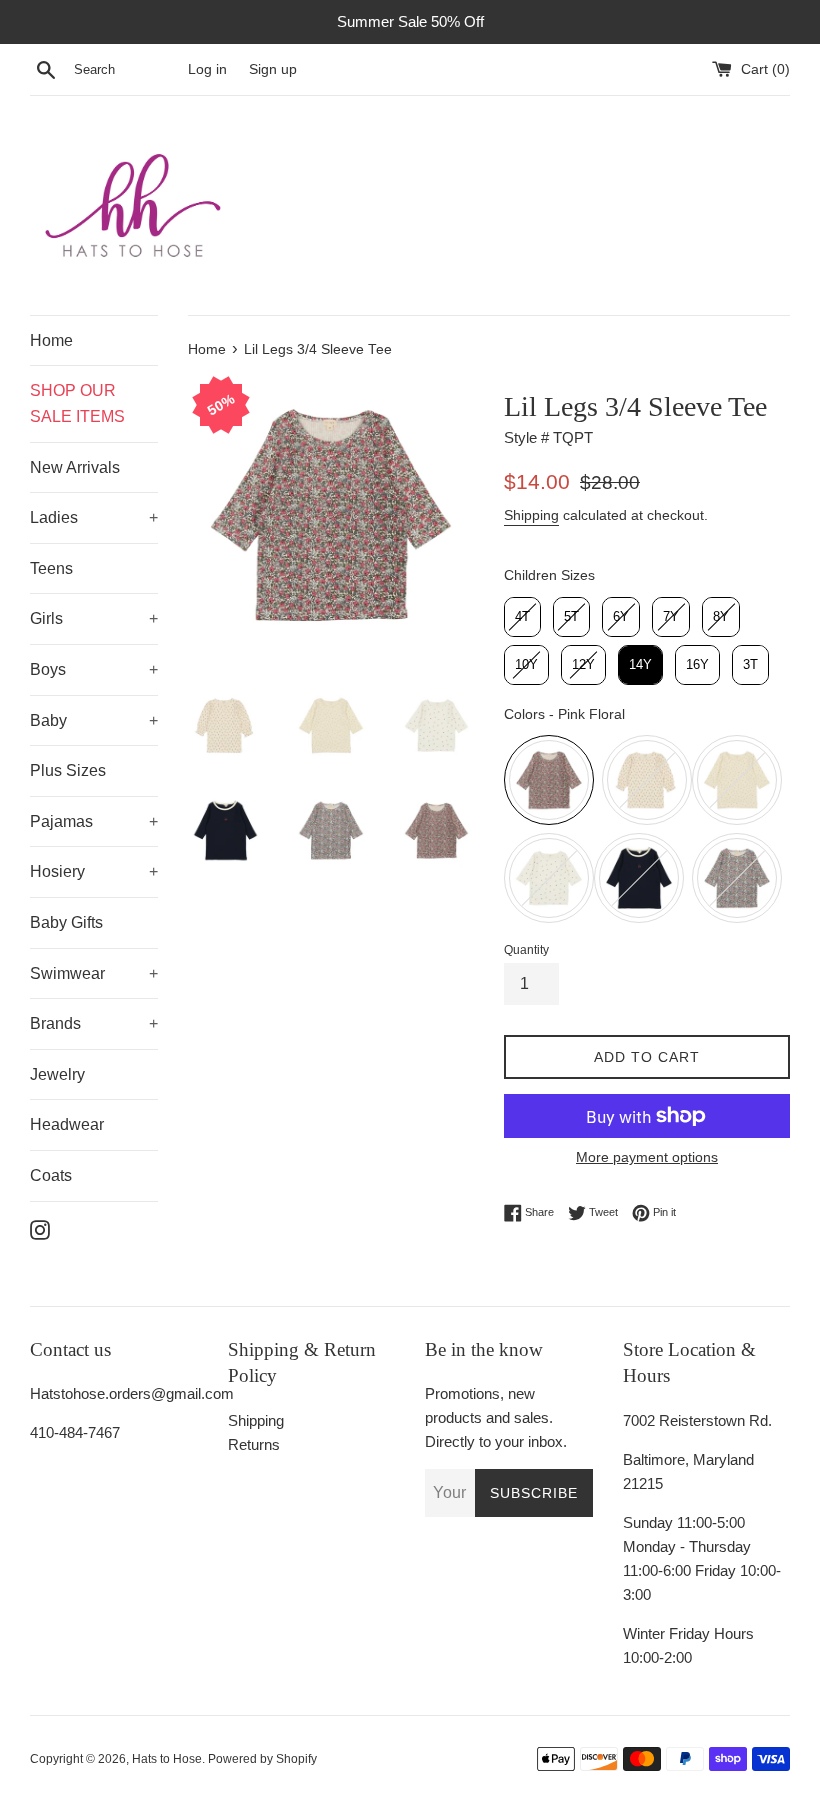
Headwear (67, 1124)
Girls (46, 618)
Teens (51, 568)
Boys (48, 669)
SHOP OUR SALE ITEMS (77, 403)
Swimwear (67, 973)
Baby (48, 720)
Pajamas (61, 821)
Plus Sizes (68, 770)
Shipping (531, 515)
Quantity (526, 950)
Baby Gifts (66, 922)
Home (51, 340)
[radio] (522, 617)
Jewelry (57, 1074)
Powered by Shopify (262, 1759)
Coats (51, 1175)
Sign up (273, 69)
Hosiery (57, 871)
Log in (207, 69)
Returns (254, 1444)
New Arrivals (75, 467)
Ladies (54, 517)
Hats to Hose (167, 1759)
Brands (55, 1023)
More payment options (647, 1157)
